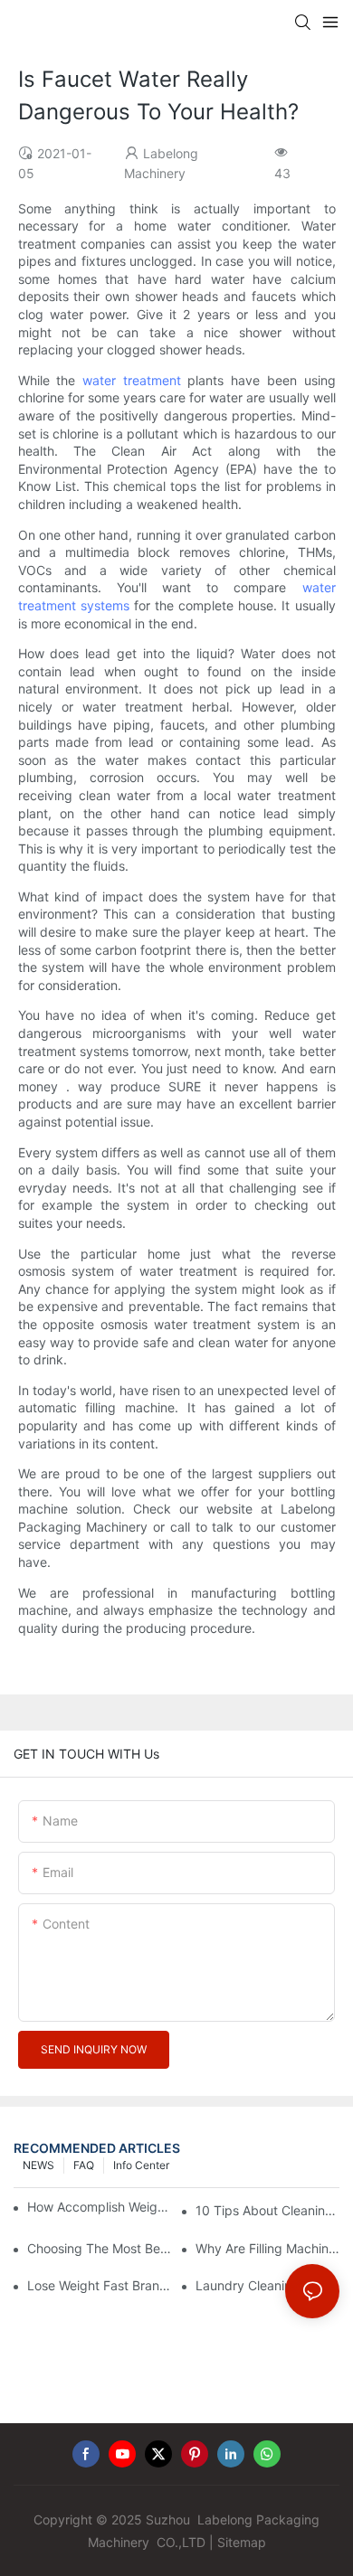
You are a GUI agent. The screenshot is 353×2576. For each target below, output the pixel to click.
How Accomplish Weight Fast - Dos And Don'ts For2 (100, 2207)
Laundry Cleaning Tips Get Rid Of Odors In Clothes (267, 2285)
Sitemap (242, 2542)
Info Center (141, 2165)
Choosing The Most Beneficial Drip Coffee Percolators (99, 2248)
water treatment (132, 380)
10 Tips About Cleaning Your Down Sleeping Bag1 (267, 2210)
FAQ (84, 2165)
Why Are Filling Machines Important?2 (267, 2248)
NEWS (38, 2165)
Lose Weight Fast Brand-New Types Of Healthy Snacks (99, 2285)
